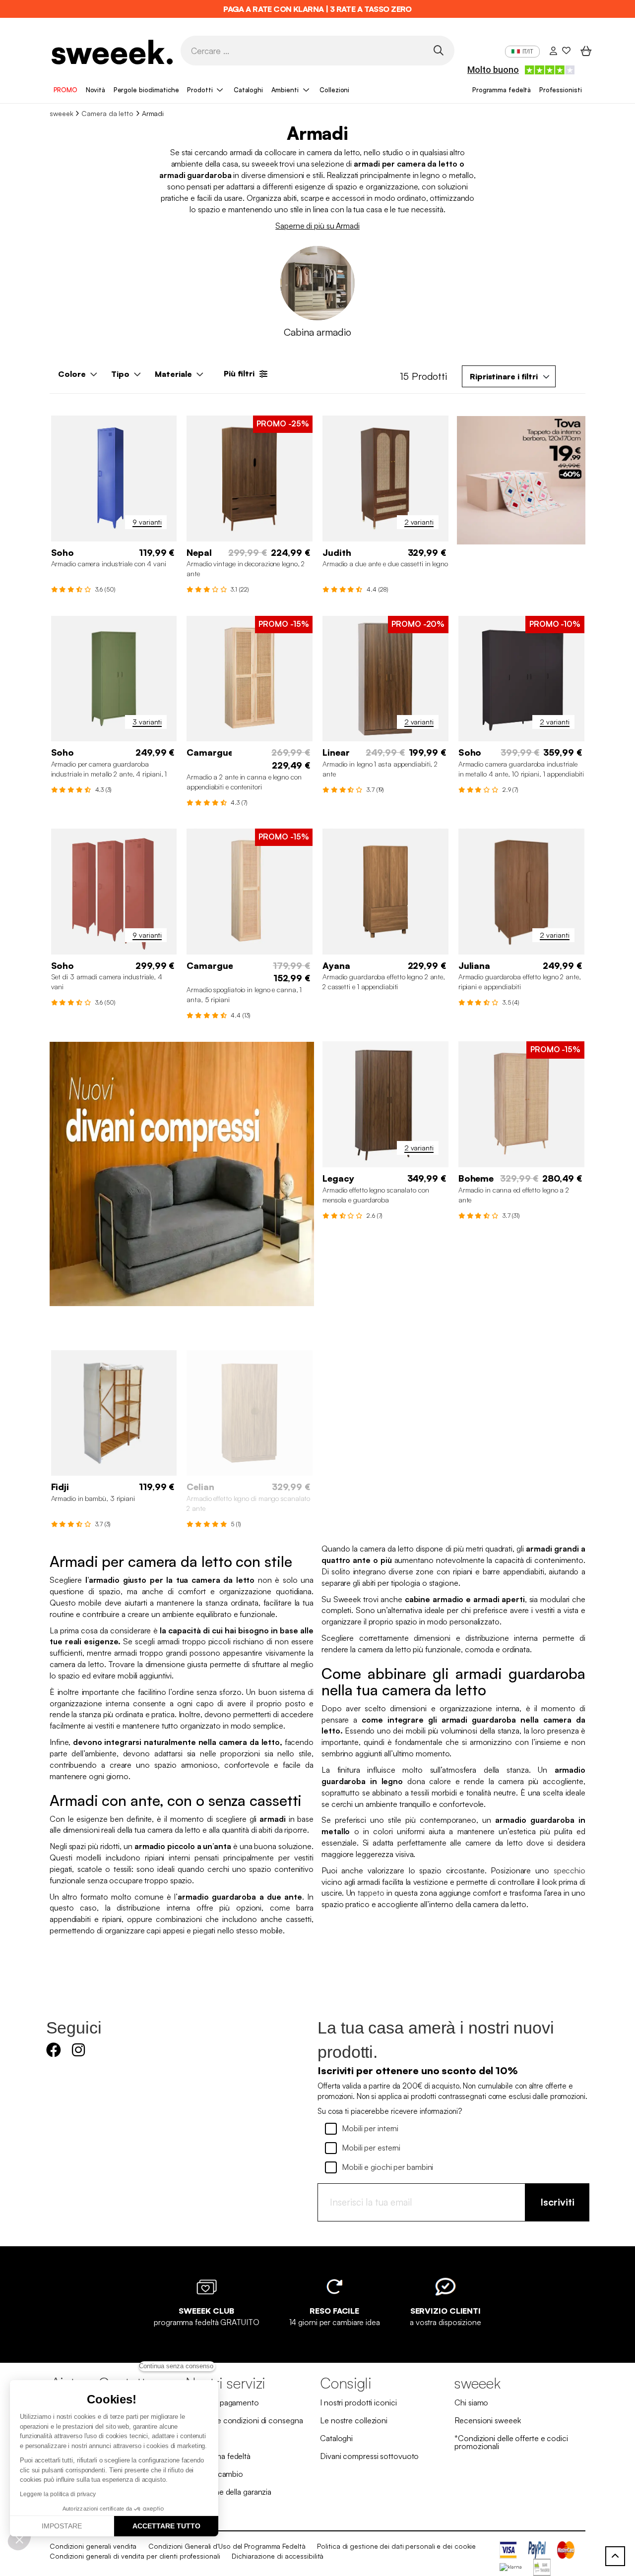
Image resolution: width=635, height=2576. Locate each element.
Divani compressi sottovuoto (369, 2456)
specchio (570, 1870)
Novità (95, 90)
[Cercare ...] (438, 50)
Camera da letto (107, 113)
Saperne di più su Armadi (317, 226)
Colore (72, 374)
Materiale (173, 374)
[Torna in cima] (615, 2556)
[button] (19, 2539)
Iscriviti (557, 2202)
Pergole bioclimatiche (146, 90)
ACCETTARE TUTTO (166, 2526)
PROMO (66, 90)
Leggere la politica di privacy (58, 2494)
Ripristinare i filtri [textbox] (504, 376)
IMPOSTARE (62, 2526)
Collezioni (334, 90)
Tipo (120, 374)
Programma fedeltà (502, 90)
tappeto (371, 1893)
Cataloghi (248, 90)
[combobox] (509, 376)
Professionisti (561, 90)
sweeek (61, 113)
